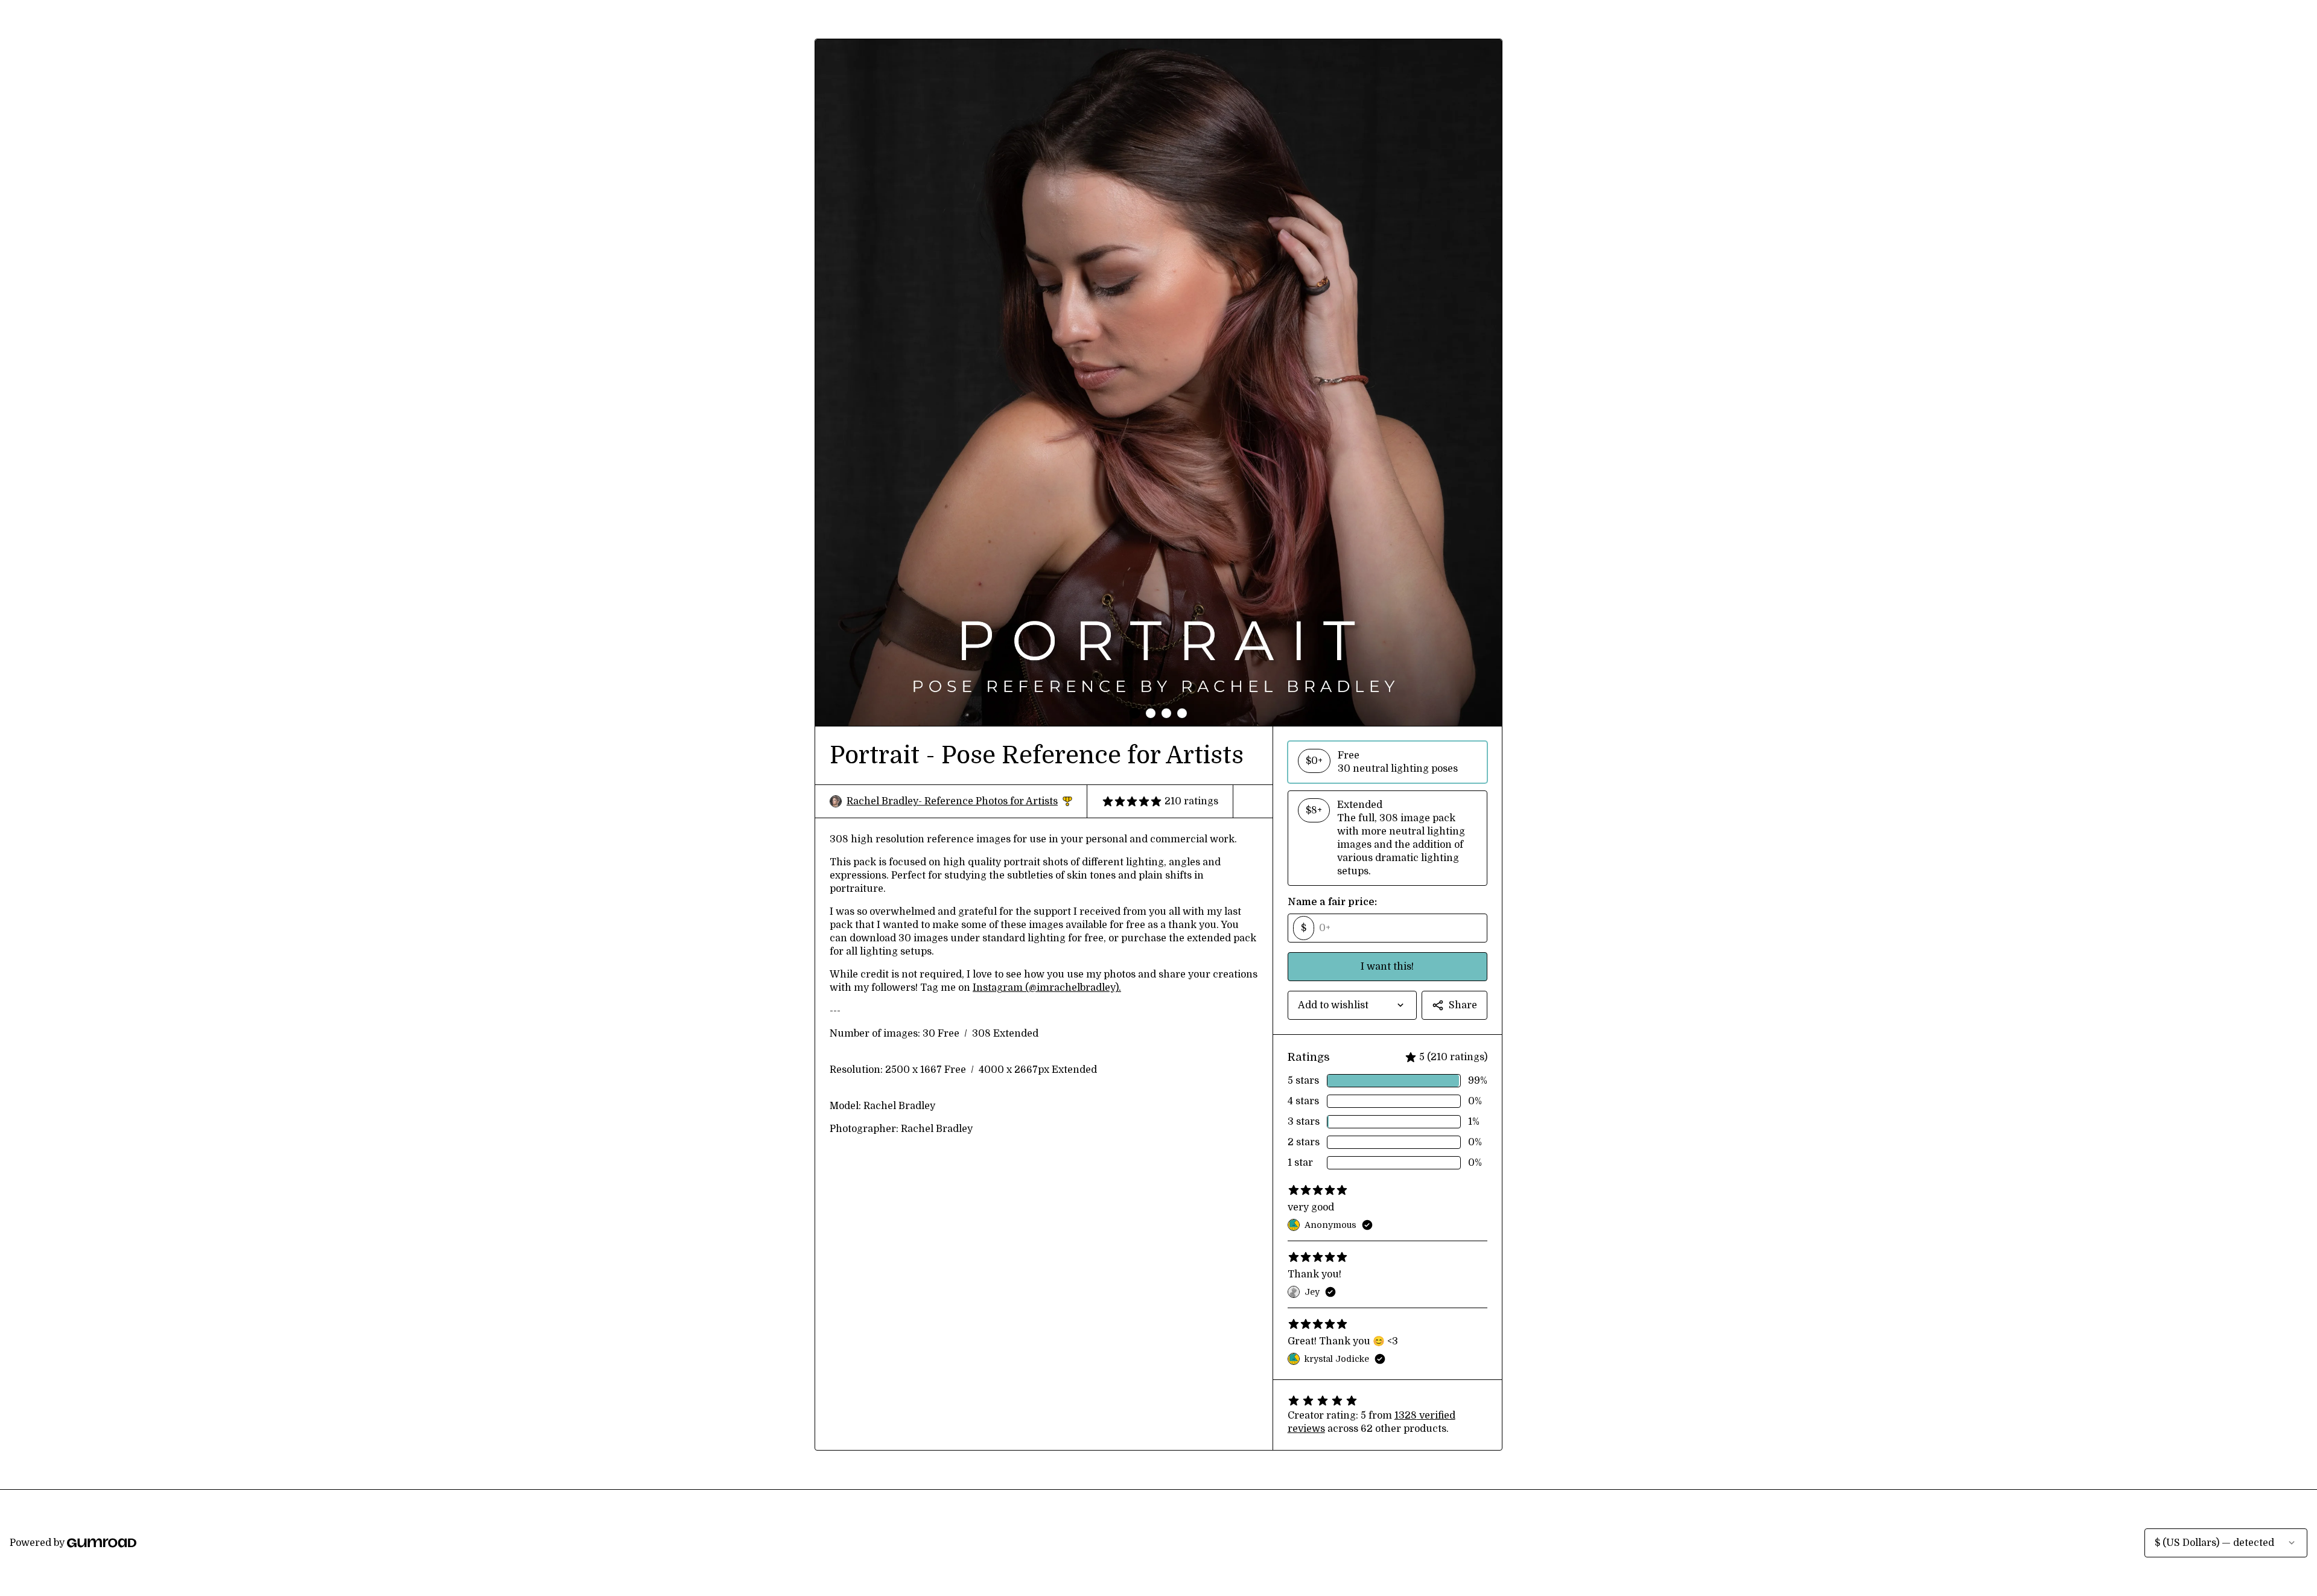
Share (1463, 1005)
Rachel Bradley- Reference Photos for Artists (959, 802)
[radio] (1387, 762)
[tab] (1135, 713)
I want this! (1387, 967)
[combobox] (1352, 1005)
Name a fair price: (1332, 902)
